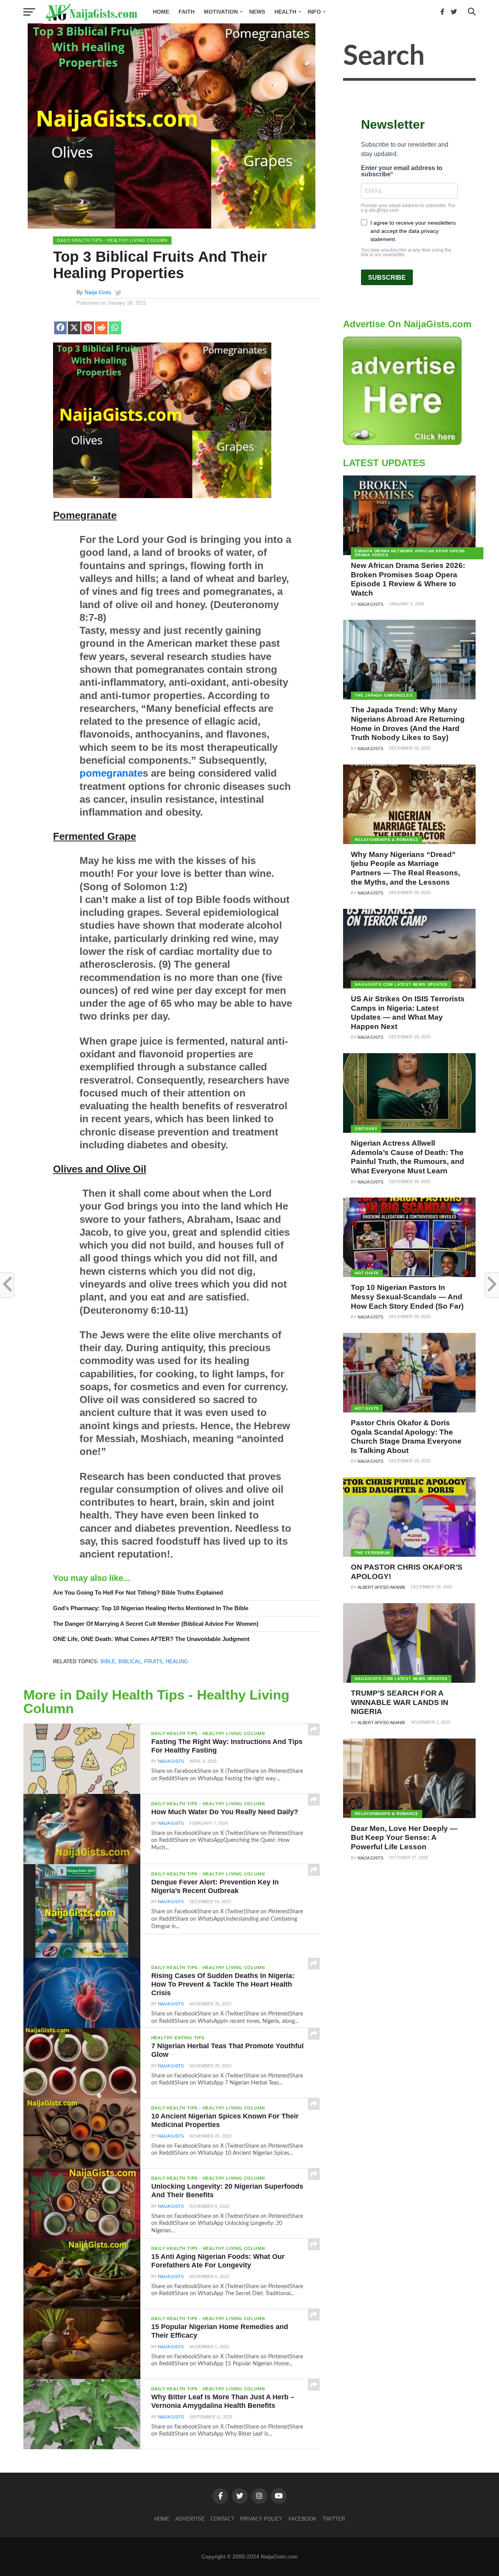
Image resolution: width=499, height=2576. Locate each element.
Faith (187, 12)
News (257, 12)
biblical (130, 1661)
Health (285, 12)
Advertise (190, 2519)
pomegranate (111, 773)
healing (177, 1661)
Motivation (221, 12)
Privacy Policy (261, 2519)
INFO (314, 12)
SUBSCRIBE (387, 278)
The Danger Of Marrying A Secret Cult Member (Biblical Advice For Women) (156, 1624)
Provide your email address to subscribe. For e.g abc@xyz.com (408, 208)
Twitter (334, 2519)
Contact (222, 2519)
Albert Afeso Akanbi (381, 1587)
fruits (153, 1661)
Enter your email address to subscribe (402, 171)
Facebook (303, 2519)
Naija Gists (98, 292)
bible (108, 1661)
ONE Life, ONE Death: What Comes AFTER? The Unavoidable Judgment (151, 1639)
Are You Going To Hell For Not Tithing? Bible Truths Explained (138, 1592)
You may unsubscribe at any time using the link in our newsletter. (406, 252)
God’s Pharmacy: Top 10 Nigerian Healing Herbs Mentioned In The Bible (151, 1608)
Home (161, 12)
